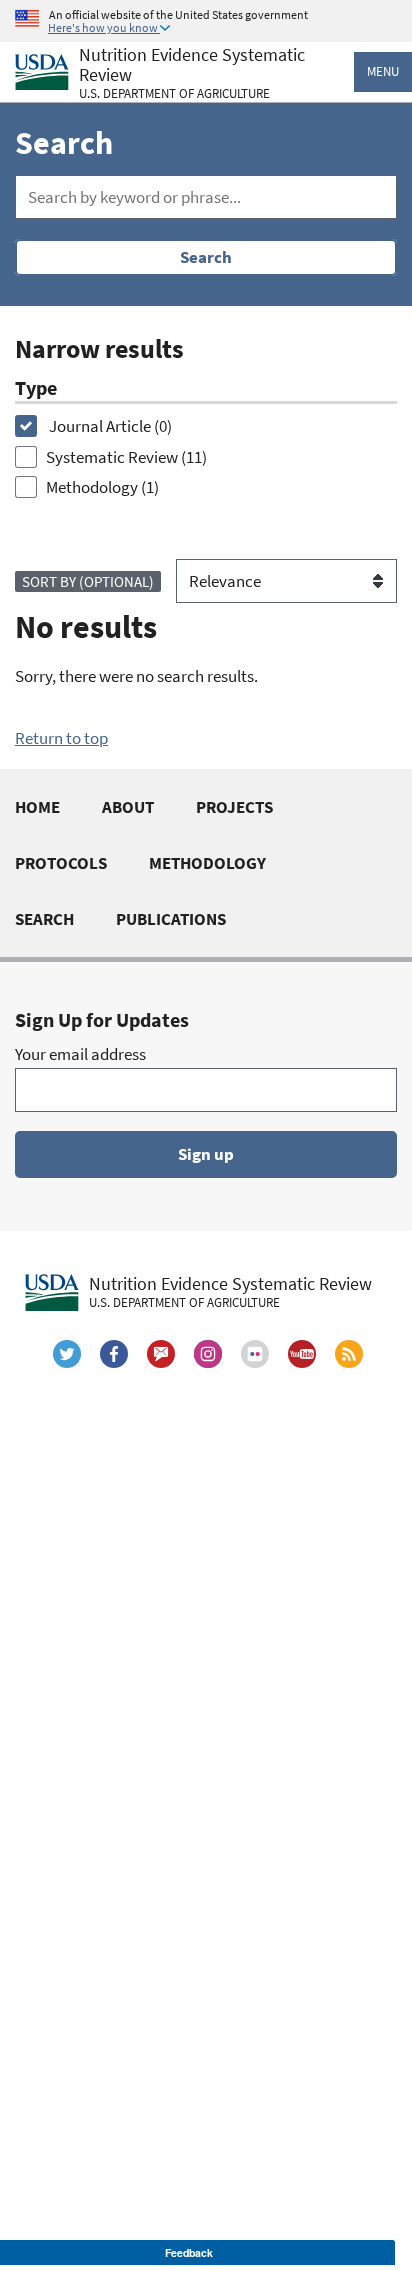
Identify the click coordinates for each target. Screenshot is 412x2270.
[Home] (42, 72)
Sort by (88, 581)
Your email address (80, 1054)
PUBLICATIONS (171, 919)
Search (206, 257)
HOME (37, 807)
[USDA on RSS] (349, 1354)
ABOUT (128, 807)
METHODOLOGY (207, 863)
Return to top (61, 738)
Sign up (206, 1154)
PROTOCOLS (61, 863)
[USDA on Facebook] (114, 1354)
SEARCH (44, 919)
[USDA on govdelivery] (161, 1354)
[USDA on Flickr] (255, 1354)
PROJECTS (234, 807)
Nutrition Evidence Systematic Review (192, 73)
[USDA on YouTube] (302, 1354)
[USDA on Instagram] (208, 1354)
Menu (383, 71)
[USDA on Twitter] (67, 1354)
